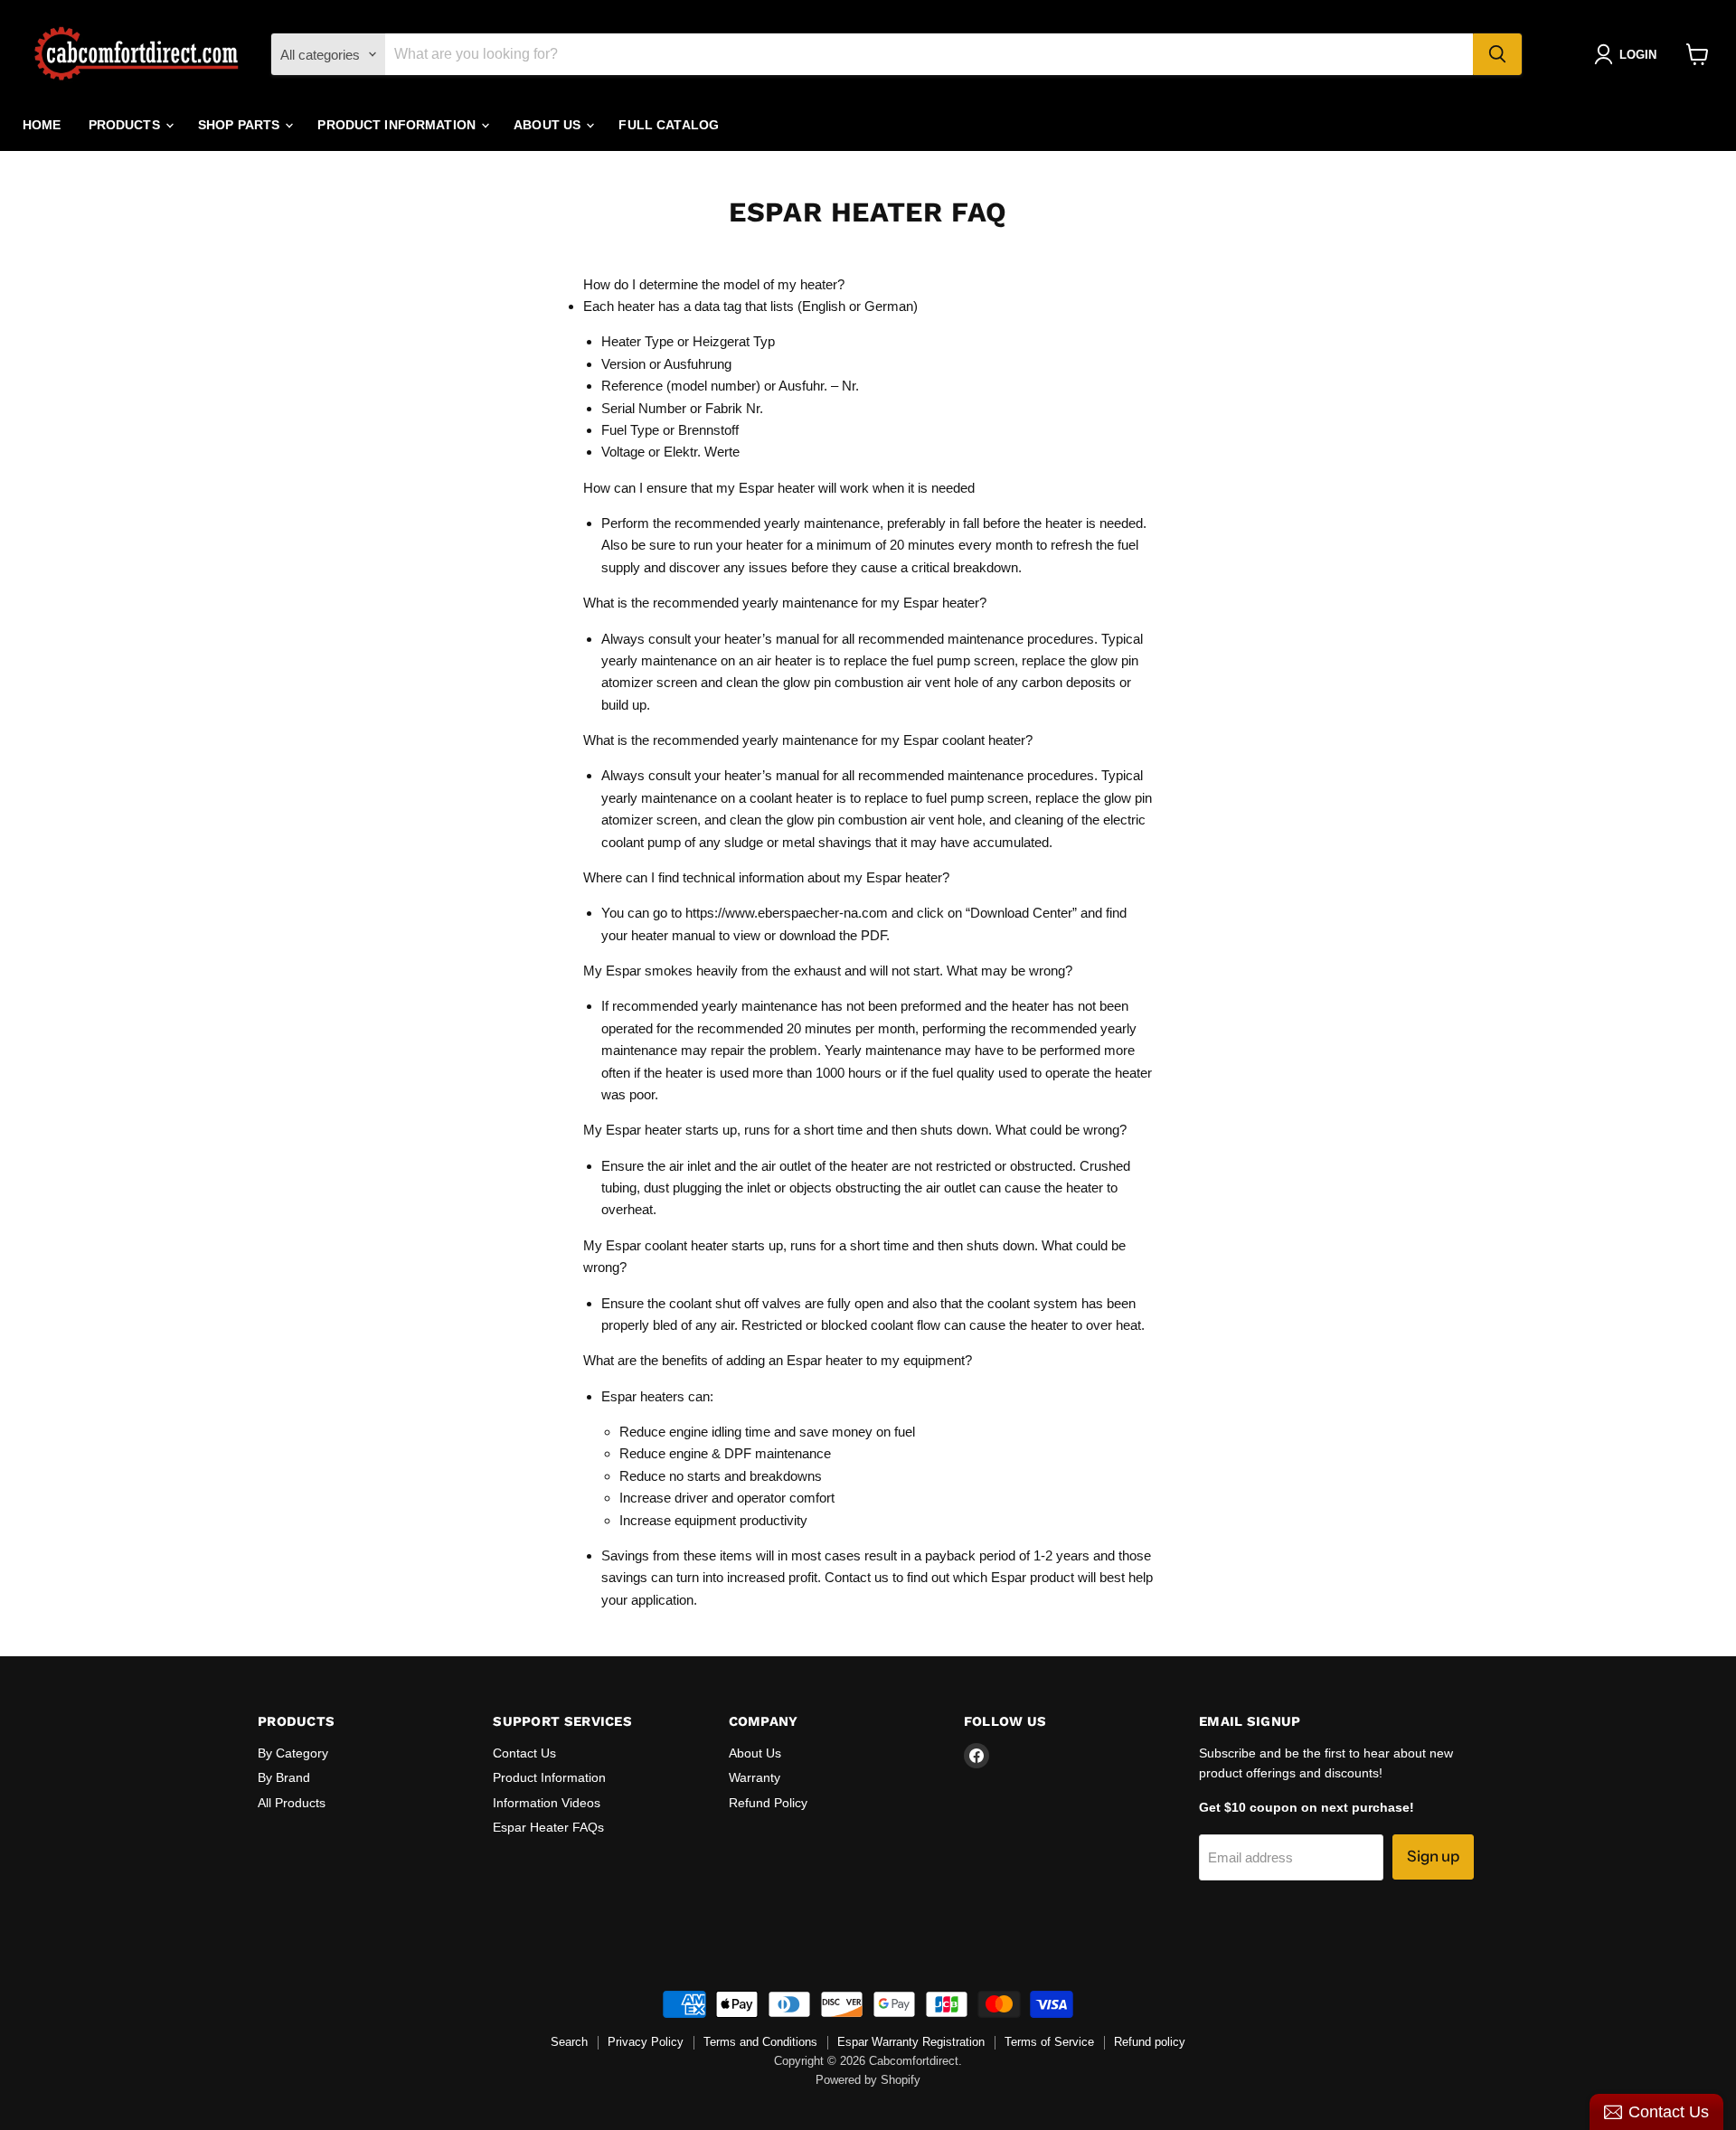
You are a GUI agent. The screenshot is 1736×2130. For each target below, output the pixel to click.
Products (126, 125)
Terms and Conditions (760, 2042)
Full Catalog (669, 125)
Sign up (1433, 1856)
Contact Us (524, 1753)
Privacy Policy (646, 2042)
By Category (293, 1753)
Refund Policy (768, 1803)
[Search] (1497, 54)
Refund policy (1150, 2042)
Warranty (755, 1777)
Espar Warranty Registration (911, 2042)
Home (42, 125)
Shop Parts (241, 125)
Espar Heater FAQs (548, 1827)
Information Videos (547, 1803)
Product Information (398, 125)
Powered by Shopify (868, 2080)
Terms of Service (1049, 2042)
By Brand (284, 1777)
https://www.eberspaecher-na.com (787, 913)
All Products (292, 1803)
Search (569, 2042)
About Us (549, 125)
